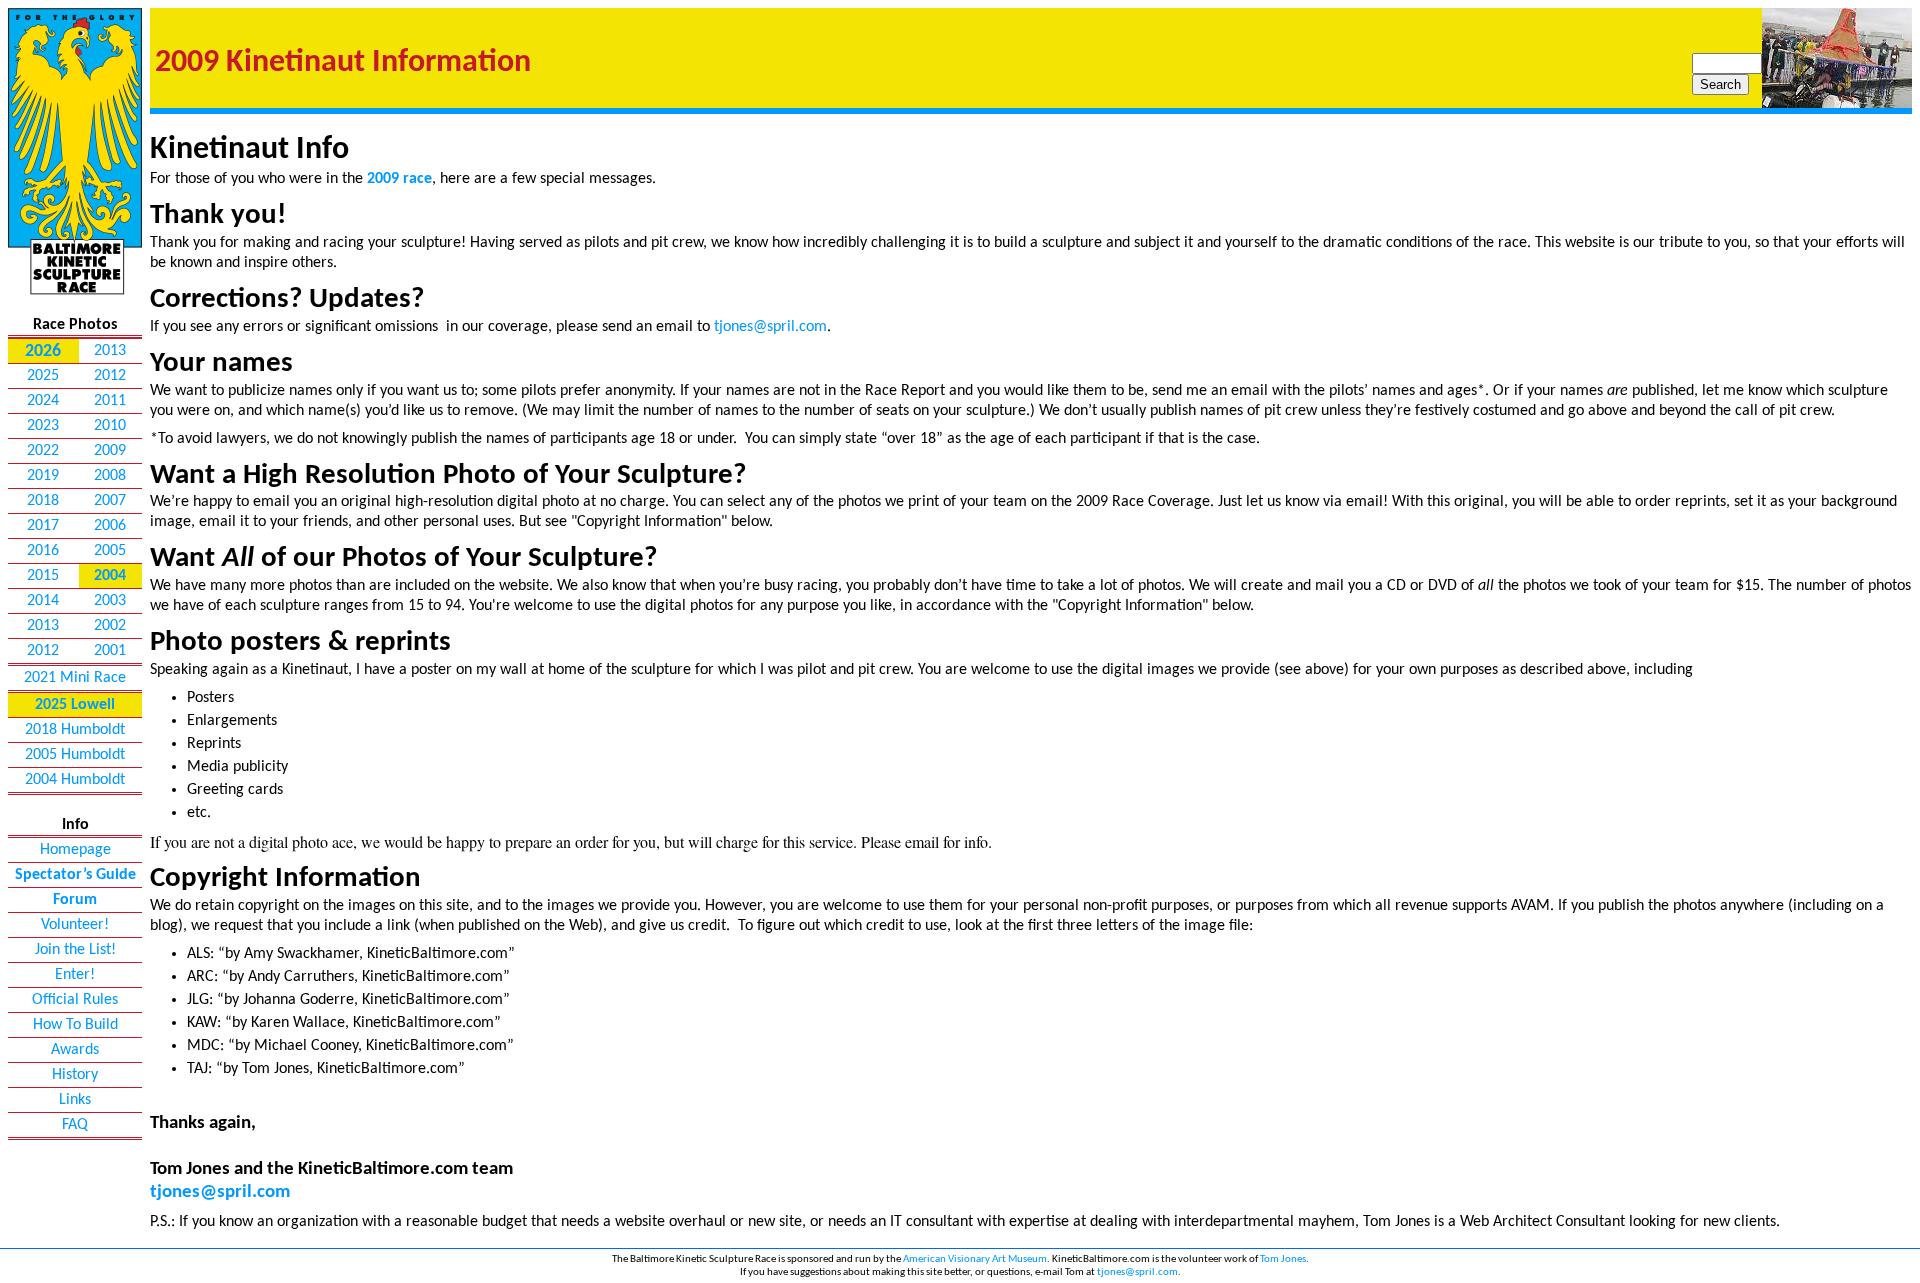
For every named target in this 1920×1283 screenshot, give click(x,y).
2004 (110, 576)
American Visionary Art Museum (975, 1259)
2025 (43, 376)
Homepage (75, 850)
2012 (110, 376)
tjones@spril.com (770, 327)
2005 (110, 551)
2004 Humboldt (75, 780)
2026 (43, 351)
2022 (43, 451)
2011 (110, 401)
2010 (110, 426)
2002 (110, 626)
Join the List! (75, 950)
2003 (110, 601)
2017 (43, 526)
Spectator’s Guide (75, 875)
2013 (110, 351)
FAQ (75, 1125)
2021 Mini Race (75, 678)
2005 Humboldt (75, 755)
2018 (43, 501)
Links (75, 1100)
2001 (110, 651)
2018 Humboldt (75, 730)
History (75, 1075)
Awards (75, 1050)
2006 (110, 526)
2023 (43, 426)
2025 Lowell (75, 705)
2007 (110, 501)
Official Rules (75, 1000)
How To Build (75, 1025)
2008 (110, 476)
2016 (43, 551)
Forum (75, 900)
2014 (43, 601)
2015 (43, 576)
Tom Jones (1283, 1259)
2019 (43, 476)
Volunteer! (75, 925)
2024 (43, 401)
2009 (110, 451)
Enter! (75, 975)
